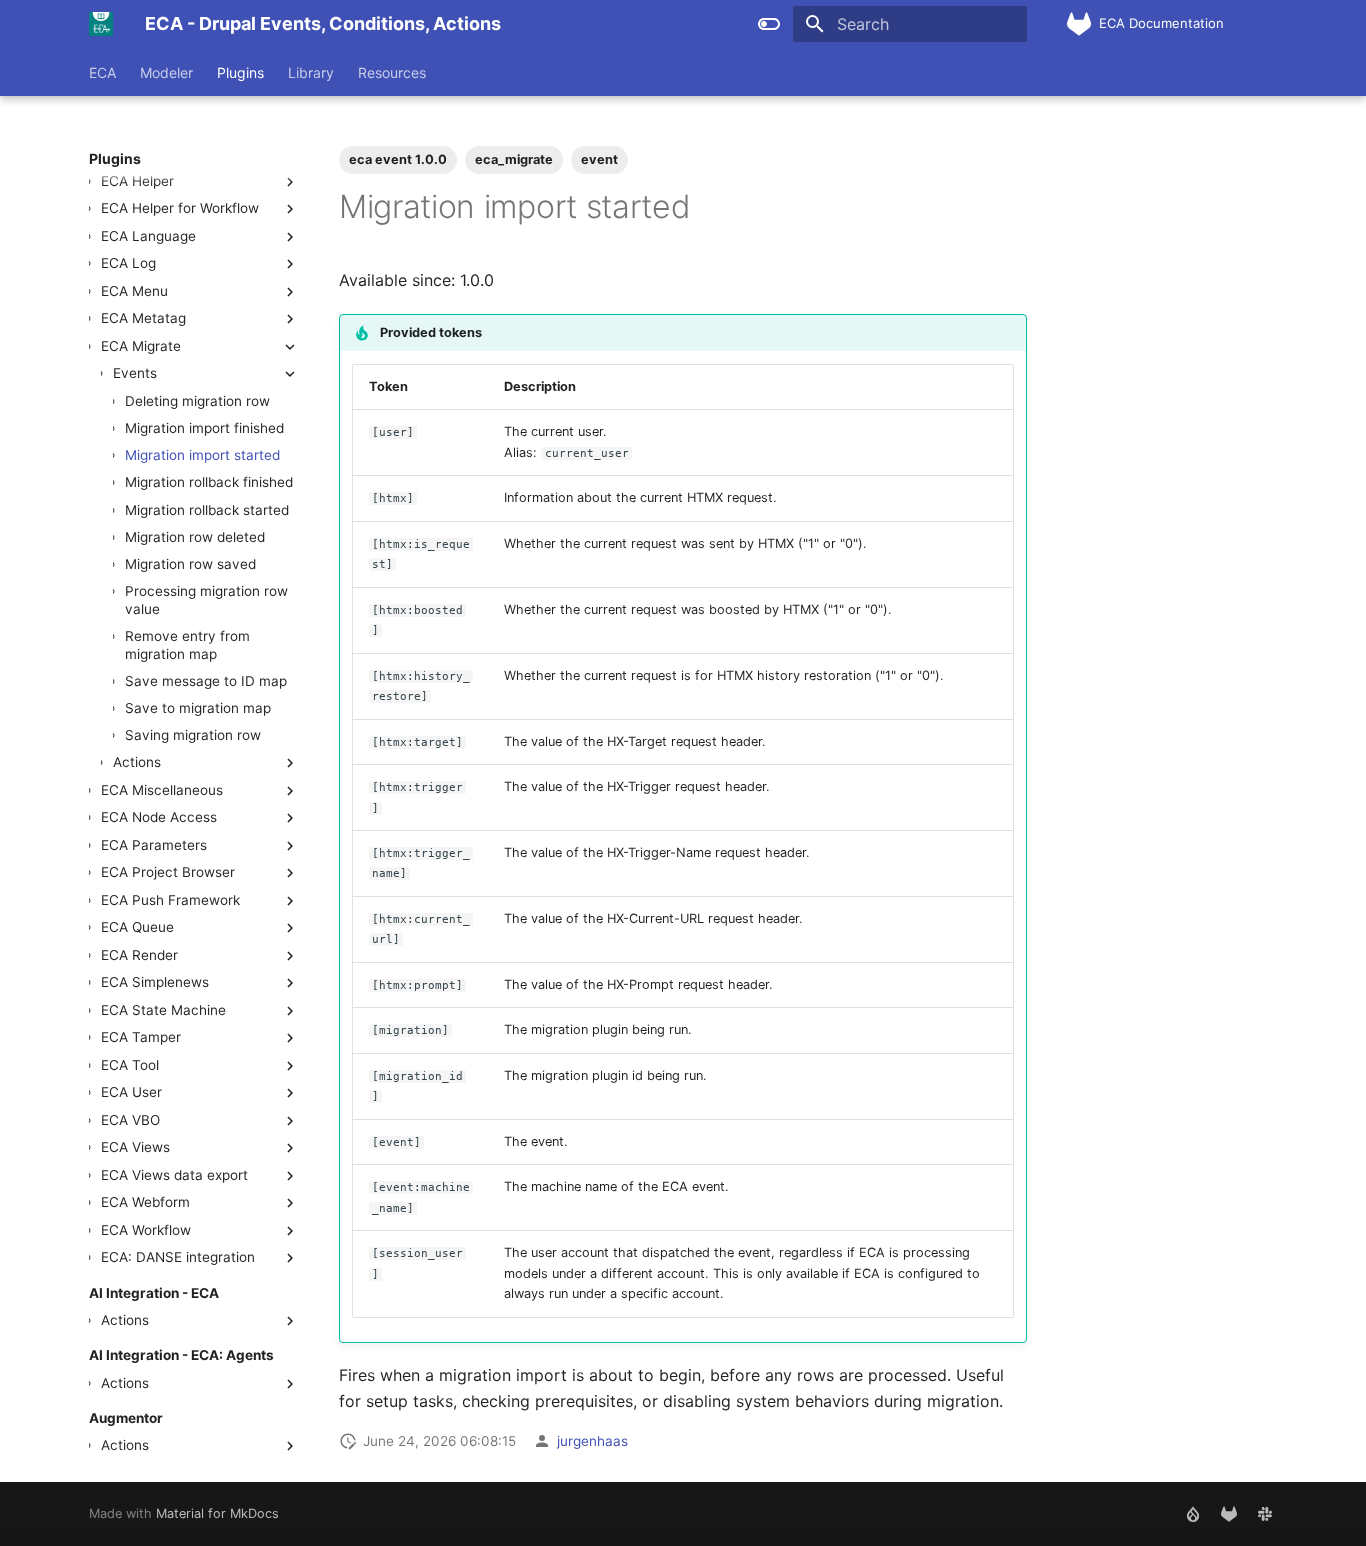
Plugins (240, 72)
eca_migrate (514, 159)
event (599, 159)
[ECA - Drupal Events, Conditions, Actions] (101, 24)
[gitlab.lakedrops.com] (1229, 1514)
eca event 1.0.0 (398, 159)
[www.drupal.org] (1193, 1514)
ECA (102, 72)
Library (311, 72)
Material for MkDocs (217, 1513)
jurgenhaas (592, 1441)
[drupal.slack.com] (1265, 1514)
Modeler (166, 72)
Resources (392, 72)
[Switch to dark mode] (769, 24)
